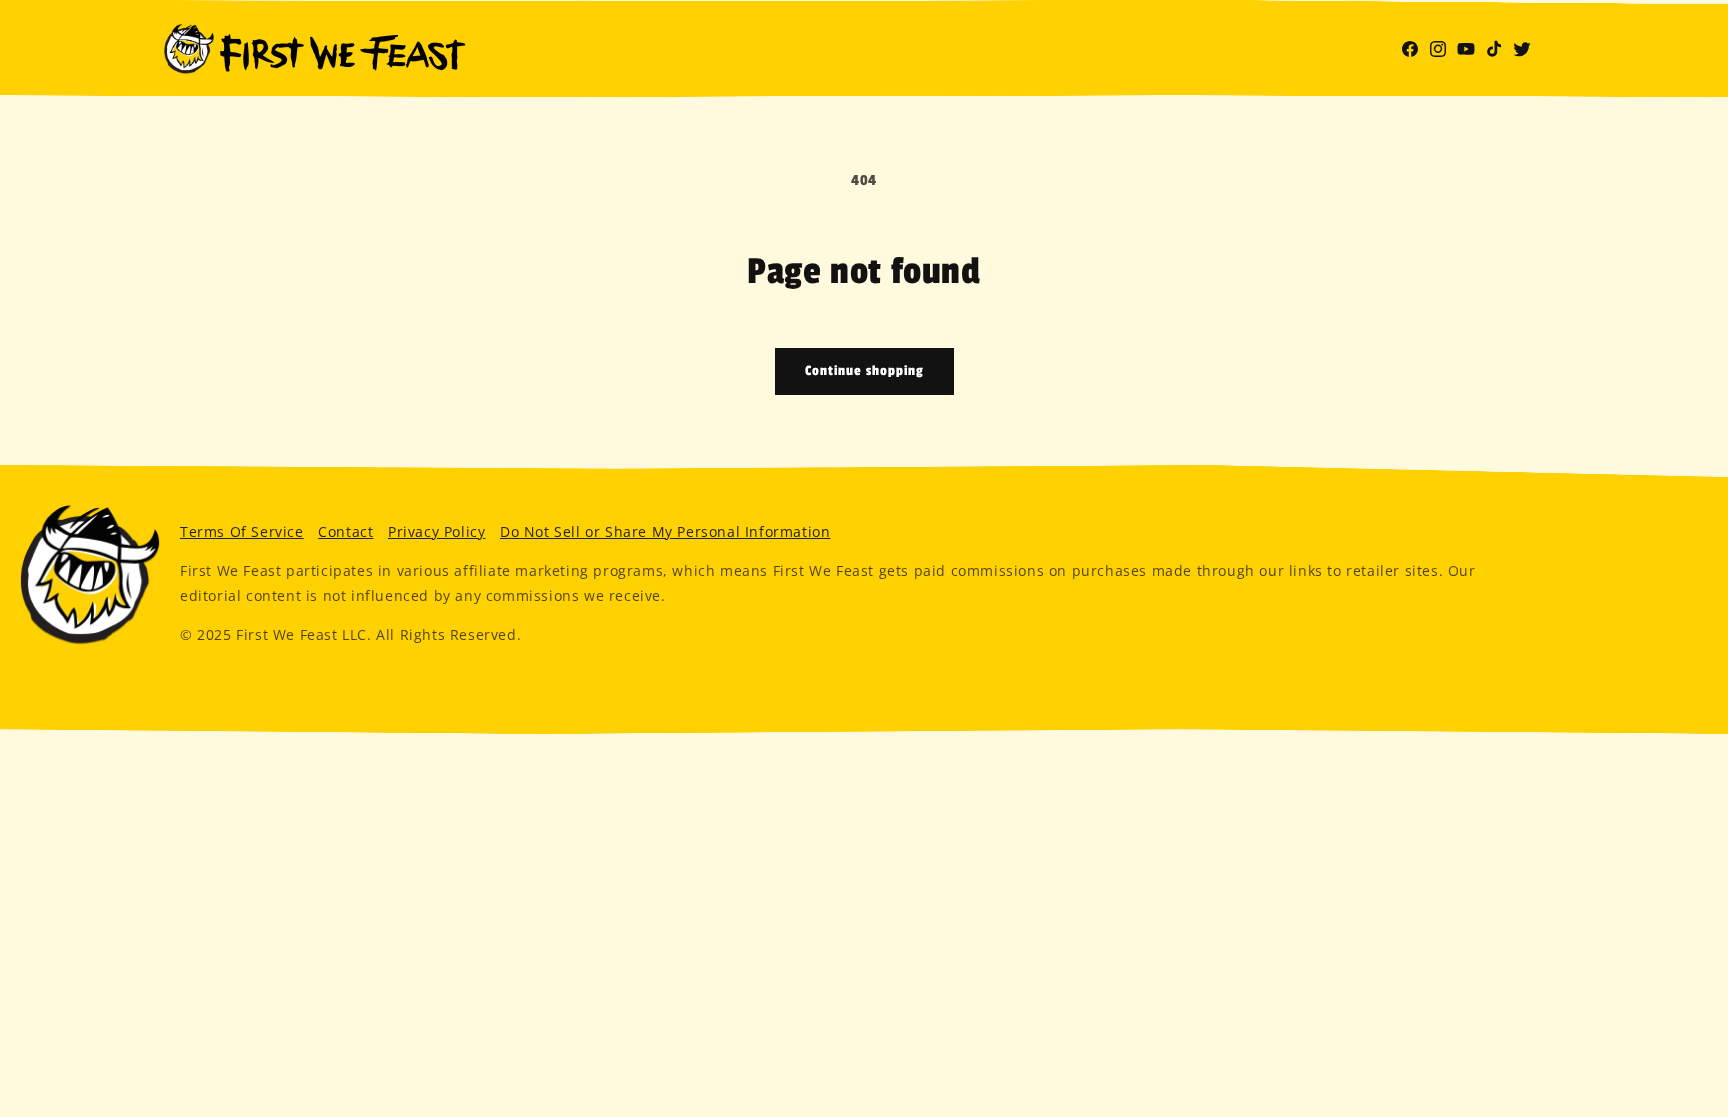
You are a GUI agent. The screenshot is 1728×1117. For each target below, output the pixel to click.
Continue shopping (864, 370)
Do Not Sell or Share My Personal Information (665, 531)
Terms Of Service (242, 531)
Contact (345, 531)
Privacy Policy (436, 531)
